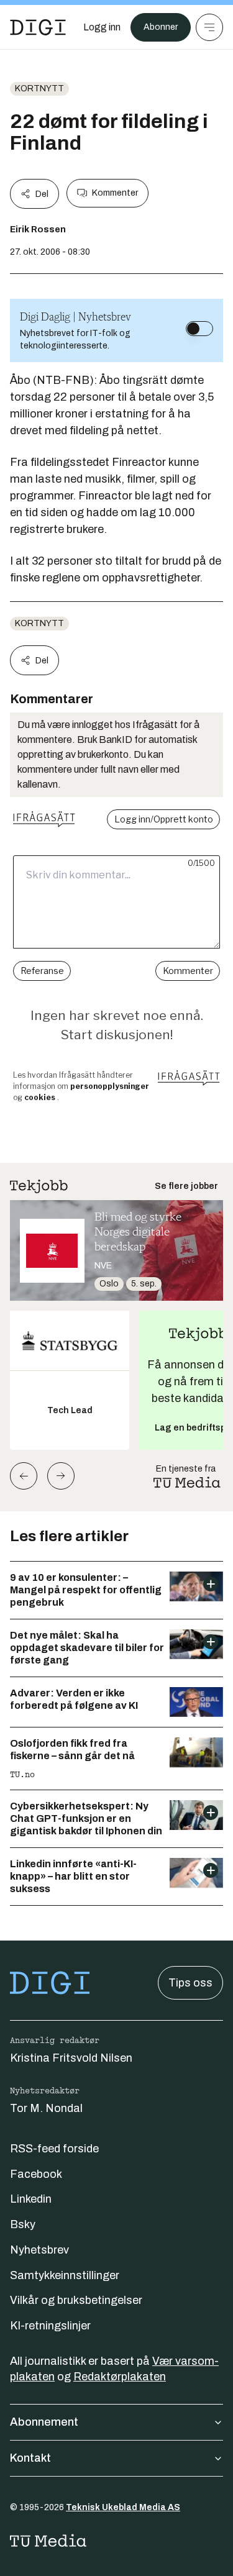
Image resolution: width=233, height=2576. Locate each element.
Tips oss (190, 1983)
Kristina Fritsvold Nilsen (71, 2058)
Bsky (23, 2224)
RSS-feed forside (54, 2149)
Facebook (36, 2174)
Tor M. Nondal (46, 2108)
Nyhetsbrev (39, 2250)
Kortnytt (39, 89)
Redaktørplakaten (120, 2377)
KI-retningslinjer (50, 2326)
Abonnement (44, 2422)
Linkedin (31, 2199)
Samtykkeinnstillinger (65, 2275)
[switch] (199, 329)
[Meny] (209, 27)
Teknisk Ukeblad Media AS (123, 2507)
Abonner (161, 27)
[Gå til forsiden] (38, 27)
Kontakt (30, 2458)
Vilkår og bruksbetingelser (76, 2300)
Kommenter (115, 193)
